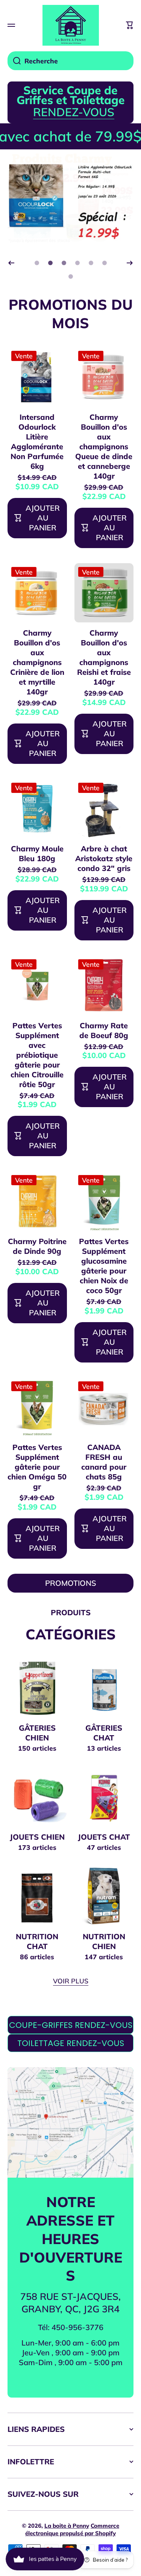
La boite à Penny (67, 2526)
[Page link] (70, 2122)
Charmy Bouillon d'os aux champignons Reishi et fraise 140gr (104, 657)
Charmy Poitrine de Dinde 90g (37, 1246)
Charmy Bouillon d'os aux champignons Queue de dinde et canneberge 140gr (104, 446)
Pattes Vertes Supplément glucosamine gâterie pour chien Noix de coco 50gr (104, 1266)
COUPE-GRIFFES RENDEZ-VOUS (71, 2025)
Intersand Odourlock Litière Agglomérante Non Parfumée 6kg (37, 442)
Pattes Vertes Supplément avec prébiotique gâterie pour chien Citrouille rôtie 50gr (37, 1055)
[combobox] (70, 61)
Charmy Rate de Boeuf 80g (104, 1030)
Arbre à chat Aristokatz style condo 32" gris (104, 858)
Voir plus (71, 1981)
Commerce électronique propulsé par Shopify (72, 2529)
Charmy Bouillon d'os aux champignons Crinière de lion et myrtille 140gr (37, 662)
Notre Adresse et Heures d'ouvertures (71, 2238)
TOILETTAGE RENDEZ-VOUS (71, 2043)
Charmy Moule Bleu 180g (37, 853)
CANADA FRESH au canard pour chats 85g (104, 1462)
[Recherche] (14, 61)
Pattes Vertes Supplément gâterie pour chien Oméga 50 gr (37, 1467)
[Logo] (71, 25)
